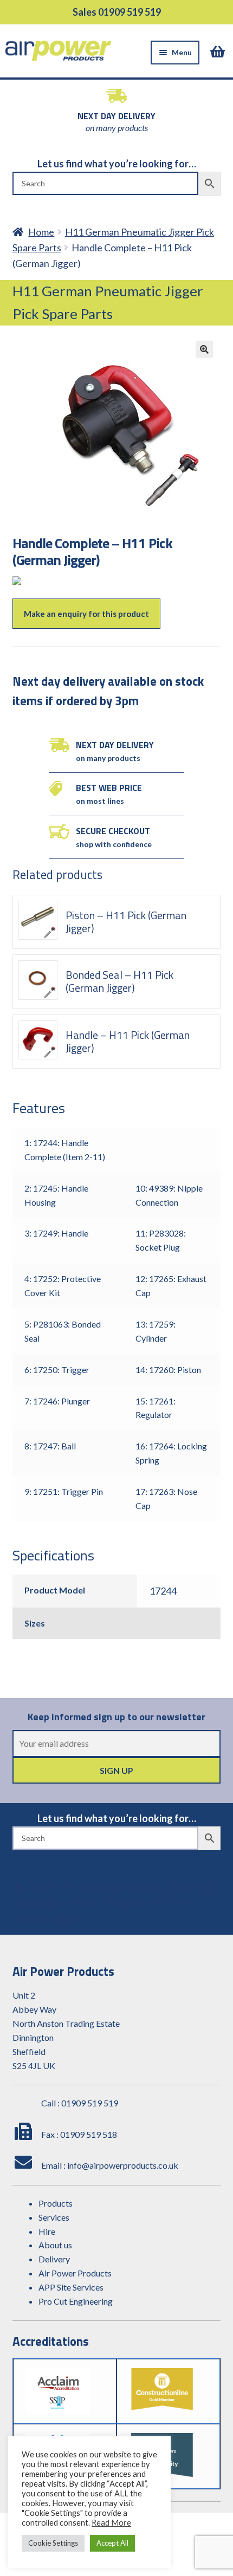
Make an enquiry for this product (86, 614)
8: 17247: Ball (50, 1446)
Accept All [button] (112, 2543)
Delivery (54, 2259)
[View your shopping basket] (219, 51)
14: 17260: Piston (168, 1370)
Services (54, 2217)
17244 (163, 1591)
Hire (47, 2231)
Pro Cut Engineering (76, 2301)
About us (55, 2245)
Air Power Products (75, 2273)
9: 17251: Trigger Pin (64, 1491)
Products (56, 2203)
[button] (204, 349)
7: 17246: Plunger (57, 1401)
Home (41, 232)
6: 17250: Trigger (57, 1370)
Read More (111, 2523)
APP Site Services (71, 2287)
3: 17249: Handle (56, 1233)
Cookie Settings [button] (53, 2543)
